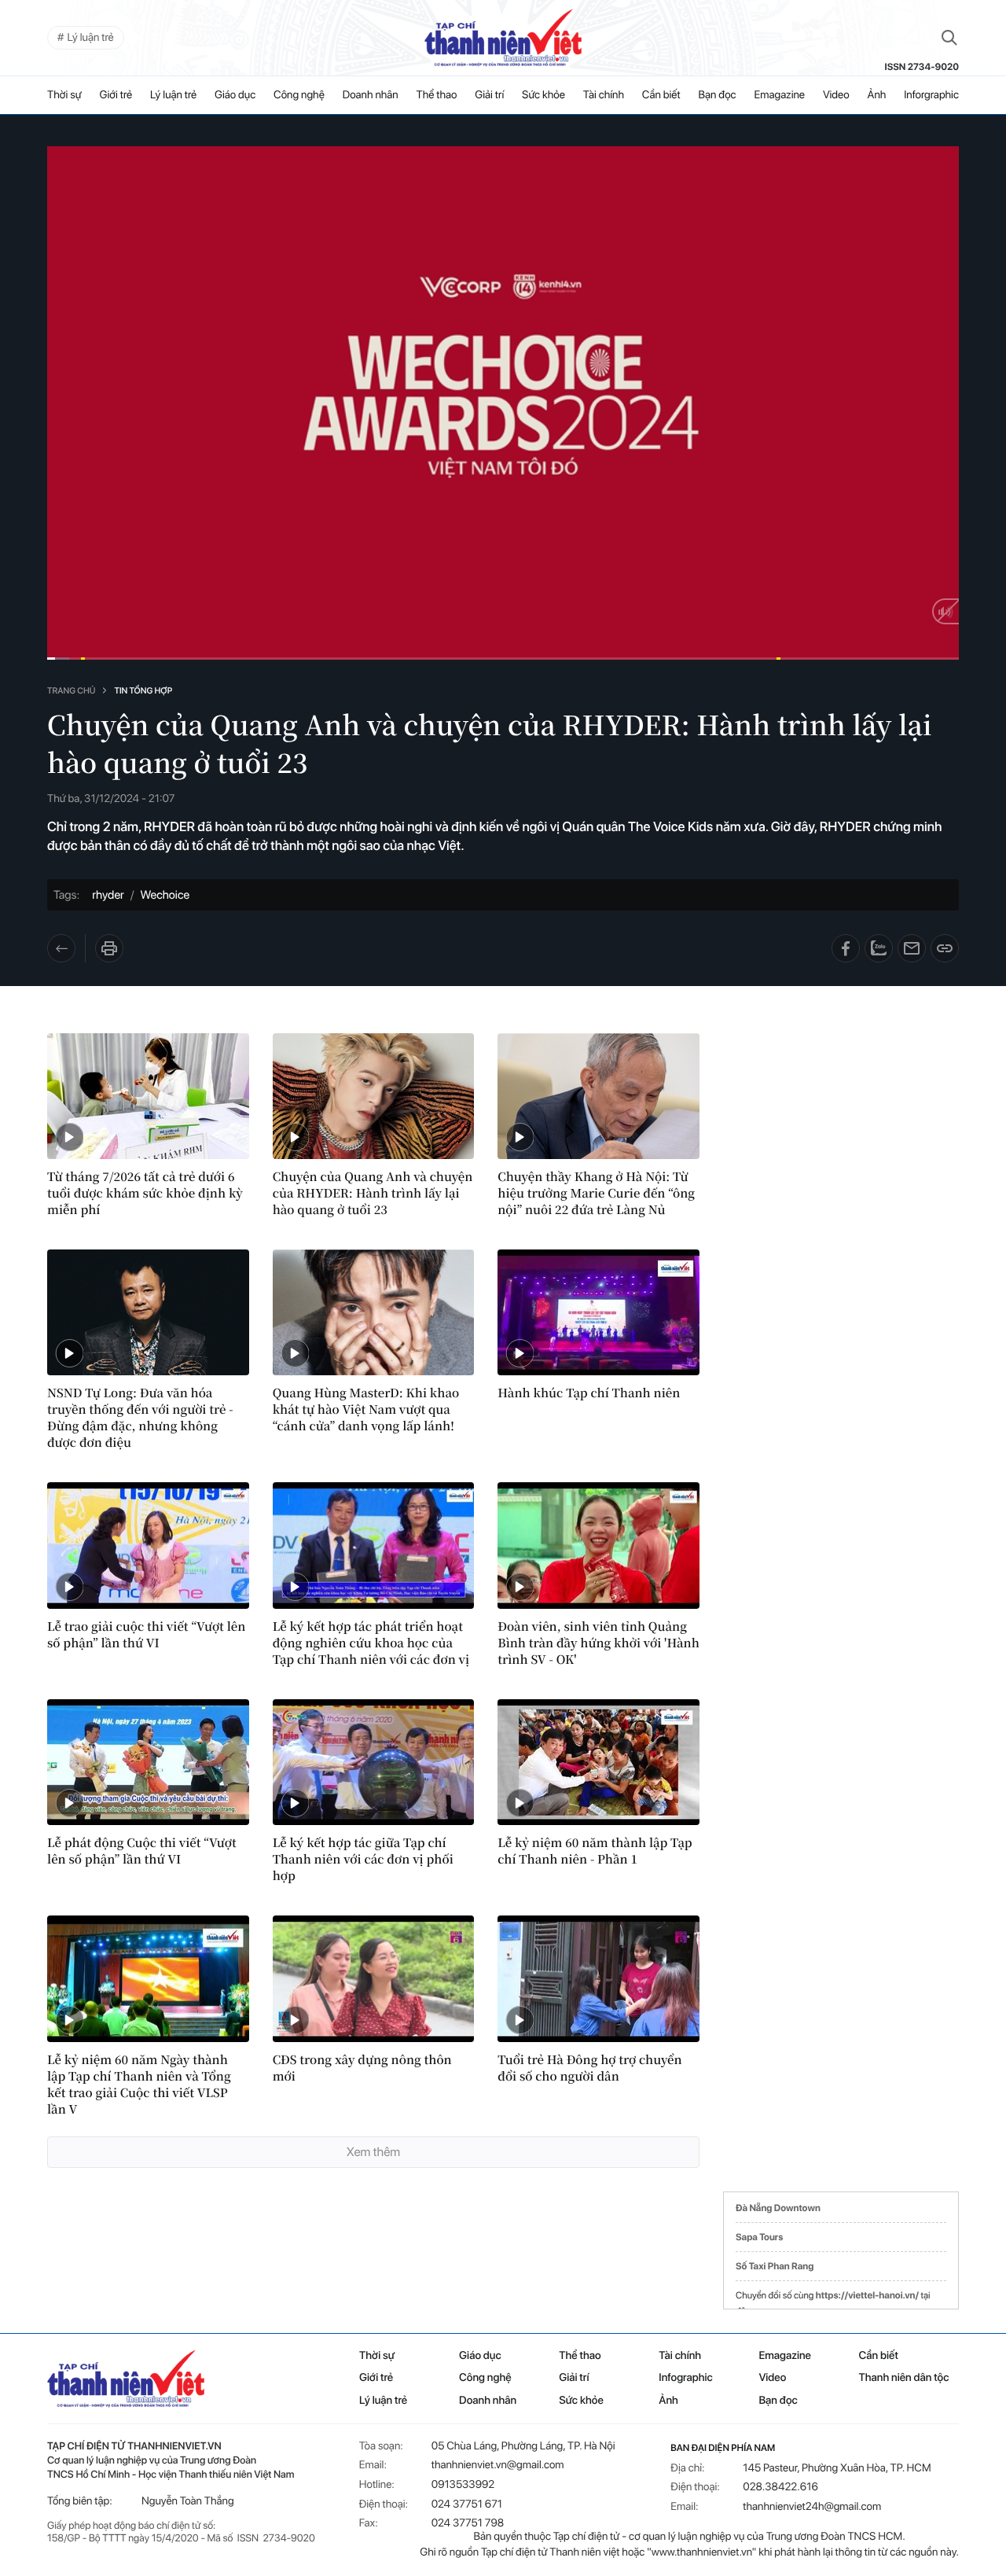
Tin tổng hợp (143, 691)
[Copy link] (945, 948)
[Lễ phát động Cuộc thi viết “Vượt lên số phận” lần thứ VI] (148, 1762)
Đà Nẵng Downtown (778, 2208)
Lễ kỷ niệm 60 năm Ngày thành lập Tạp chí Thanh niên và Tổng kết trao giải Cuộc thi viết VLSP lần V (139, 2085)
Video (836, 95)
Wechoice (165, 895)
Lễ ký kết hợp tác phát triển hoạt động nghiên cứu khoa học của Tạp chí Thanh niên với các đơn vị (371, 1643)
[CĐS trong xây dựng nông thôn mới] (374, 1978)
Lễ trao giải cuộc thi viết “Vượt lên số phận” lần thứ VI (146, 1635)
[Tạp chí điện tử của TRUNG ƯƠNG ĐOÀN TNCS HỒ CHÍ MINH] (503, 38)
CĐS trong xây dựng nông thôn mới (362, 2068)
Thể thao (437, 95)
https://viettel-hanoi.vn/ (867, 2295)
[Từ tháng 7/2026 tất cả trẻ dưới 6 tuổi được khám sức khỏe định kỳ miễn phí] (148, 1096)
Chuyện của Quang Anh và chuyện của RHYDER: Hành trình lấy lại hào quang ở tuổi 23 (373, 1193)
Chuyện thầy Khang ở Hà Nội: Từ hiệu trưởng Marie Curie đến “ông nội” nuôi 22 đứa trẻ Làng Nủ (596, 1193)
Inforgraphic (931, 95)
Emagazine (779, 95)
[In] (109, 948)
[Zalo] (879, 948)
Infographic (685, 2378)
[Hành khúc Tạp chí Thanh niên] (598, 1312)
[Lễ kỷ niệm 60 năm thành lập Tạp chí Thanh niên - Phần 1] (598, 1762)
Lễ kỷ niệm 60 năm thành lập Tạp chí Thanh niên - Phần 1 (595, 1851)
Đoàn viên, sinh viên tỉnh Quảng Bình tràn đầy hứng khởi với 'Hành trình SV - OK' (598, 1643)
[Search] (949, 38)
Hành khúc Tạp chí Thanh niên (589, 1393)
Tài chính (604, 95)
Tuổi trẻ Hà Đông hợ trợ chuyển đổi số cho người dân (589, 2068)
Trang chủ (71, 691)
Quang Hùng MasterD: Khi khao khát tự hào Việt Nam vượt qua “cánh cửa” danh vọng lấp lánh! (366, 1409)
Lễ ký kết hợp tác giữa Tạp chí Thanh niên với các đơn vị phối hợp (363, 1859)
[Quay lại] (66, 948)
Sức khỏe (543, 95)
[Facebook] (846, 948)
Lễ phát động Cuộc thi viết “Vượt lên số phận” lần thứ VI (142, 1851)
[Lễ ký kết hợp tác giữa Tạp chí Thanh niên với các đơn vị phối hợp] (374, 1762)
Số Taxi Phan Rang (775, 2266)
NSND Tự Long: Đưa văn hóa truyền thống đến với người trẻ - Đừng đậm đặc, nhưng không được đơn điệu (140, 1418)
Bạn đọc (718, 95)
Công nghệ (299, 95)
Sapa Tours (759, 2237)
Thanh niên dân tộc (904, 2378)
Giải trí (489, 95)
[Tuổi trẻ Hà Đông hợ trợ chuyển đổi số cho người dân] (598, 1978)
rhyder (108, 895)
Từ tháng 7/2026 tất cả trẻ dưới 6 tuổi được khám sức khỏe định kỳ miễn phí (145, 1193)
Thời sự (64, 95)
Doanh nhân (371, 95)
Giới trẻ (116, 95)
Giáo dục (235, 95)
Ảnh (877, 95)
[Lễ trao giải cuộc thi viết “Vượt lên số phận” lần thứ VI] (148, 1545)
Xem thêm (373, 2152)
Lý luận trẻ (173, 95)
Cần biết (661, 95)
